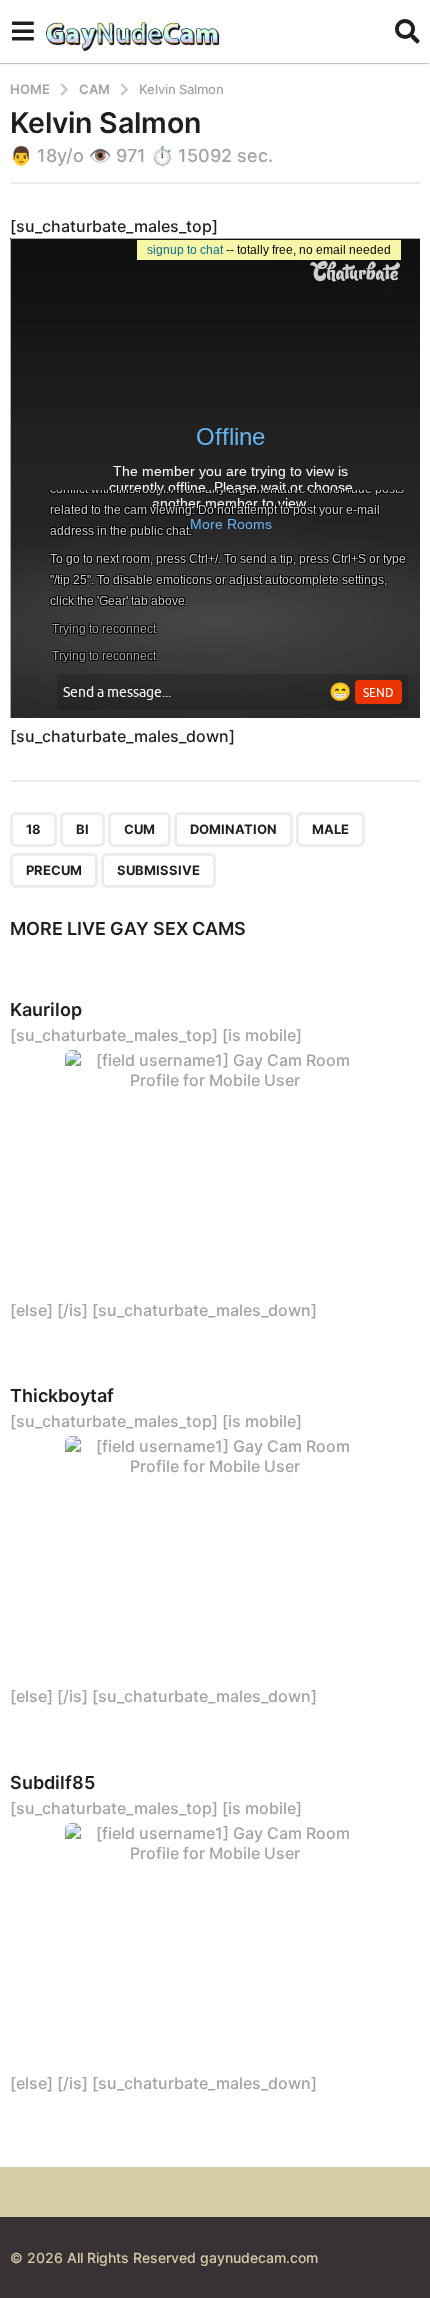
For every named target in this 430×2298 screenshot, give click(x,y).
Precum (54, 870)
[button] (22, 31)
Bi (82, 829)
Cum (139, 829)
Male (330, 829)
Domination (233, 829)
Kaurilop (46, 1009)
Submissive (158, 870)
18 (33, 829)
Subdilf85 (52, 1782)
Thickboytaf (62, 1395)
